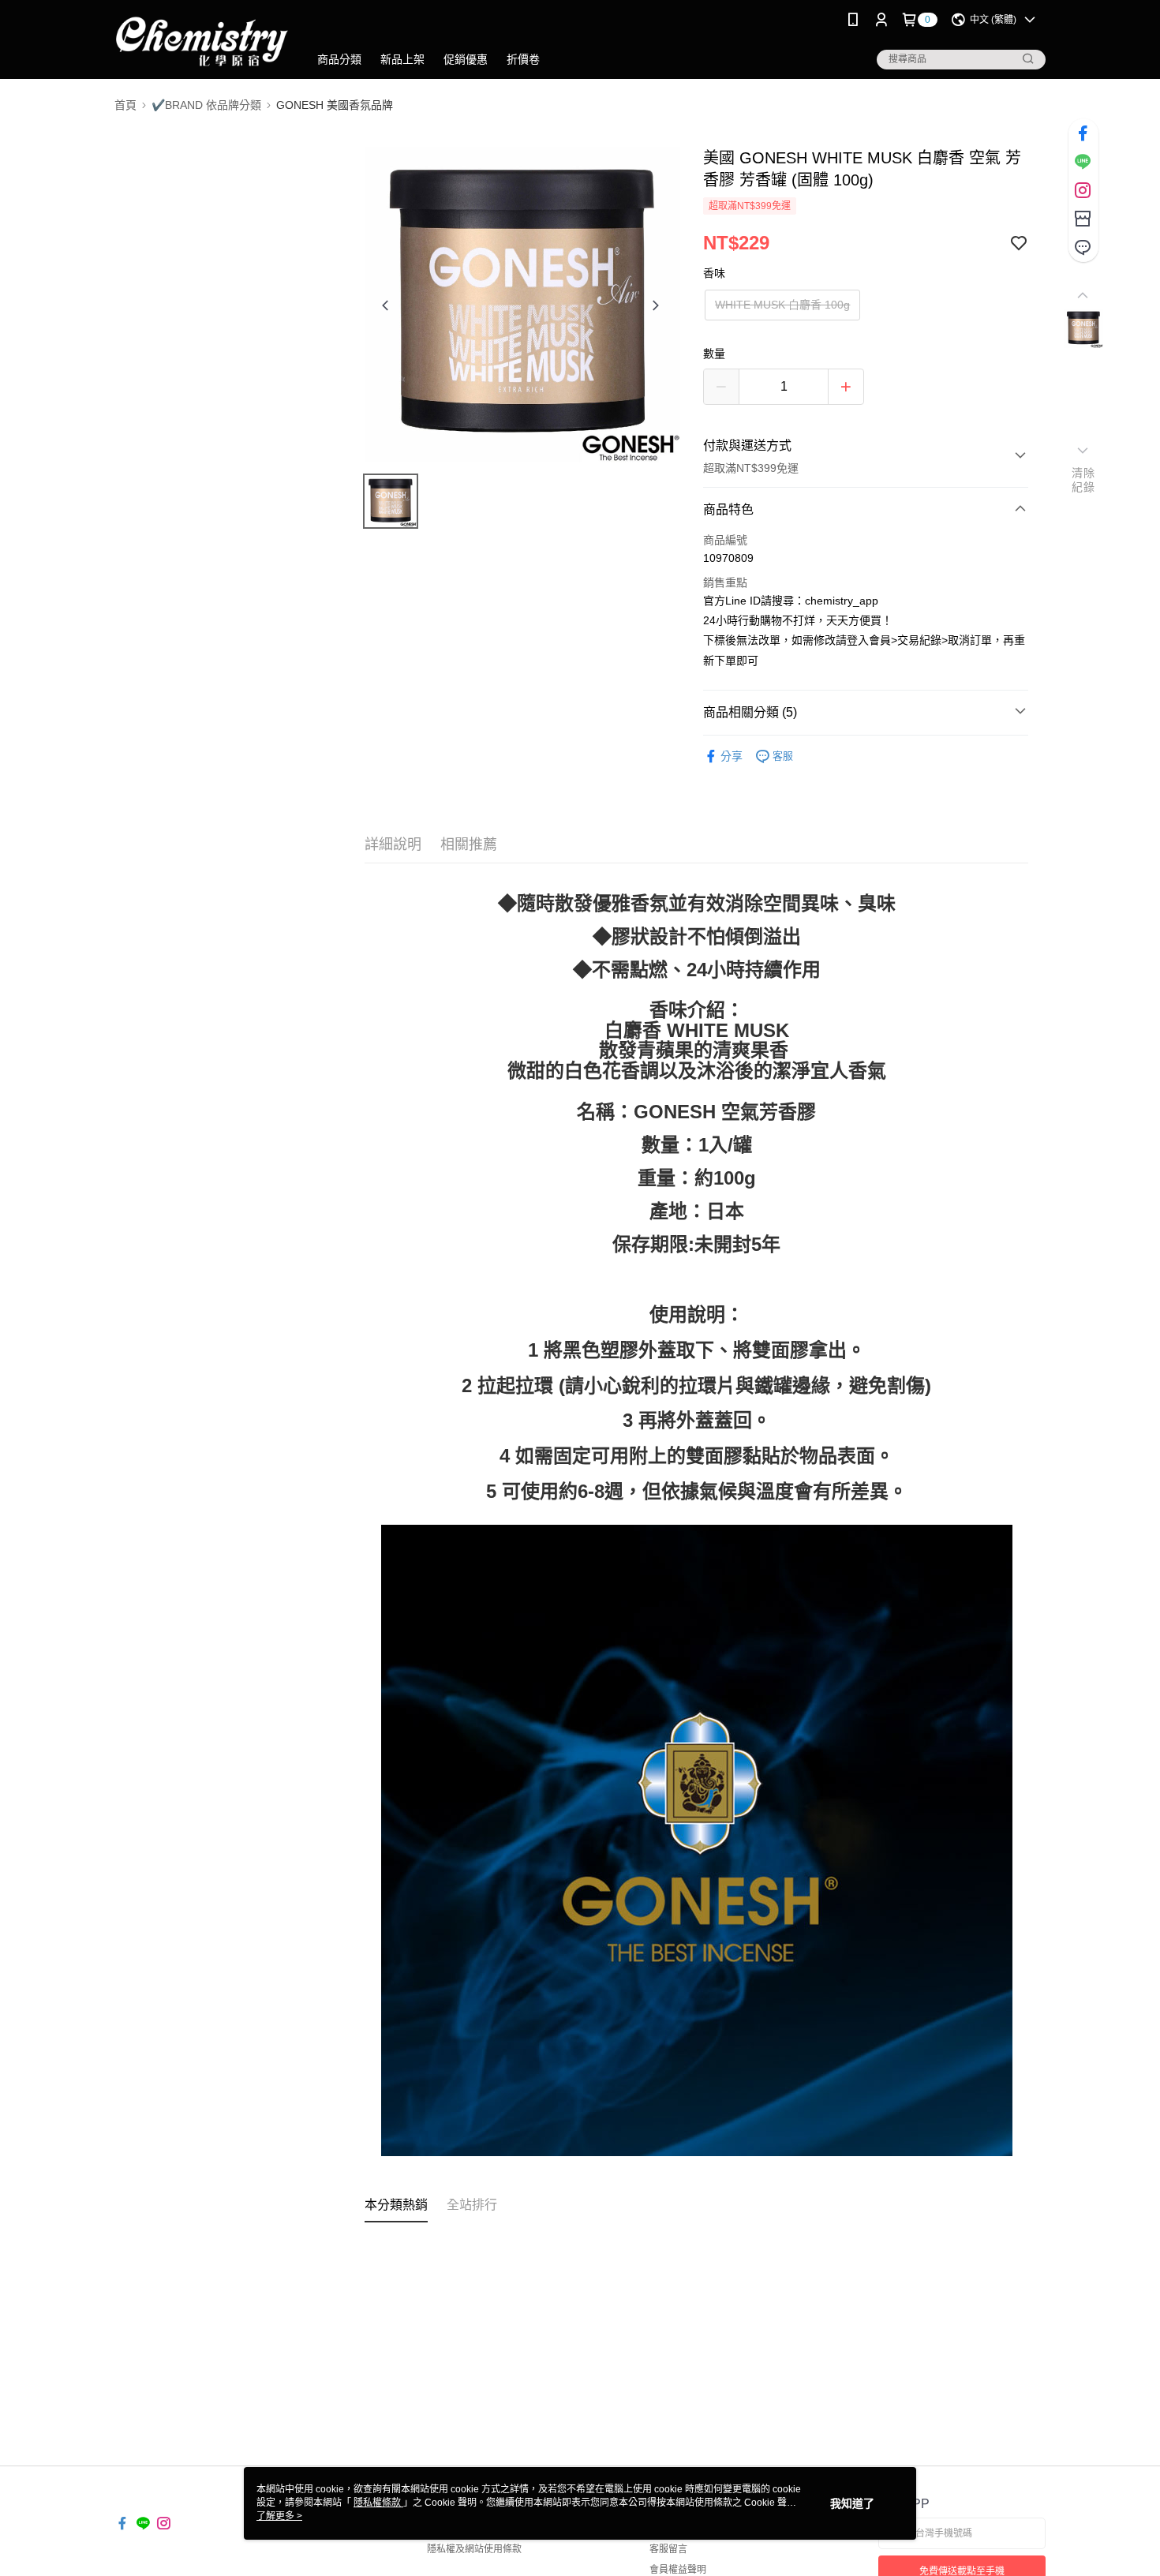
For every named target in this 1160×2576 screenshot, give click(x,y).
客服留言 (668, 2549)
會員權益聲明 (678, 2570)
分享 (732, 756)
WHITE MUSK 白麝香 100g (782, 305)
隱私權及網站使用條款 (474, 2549)
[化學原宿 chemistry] (202, 41)
